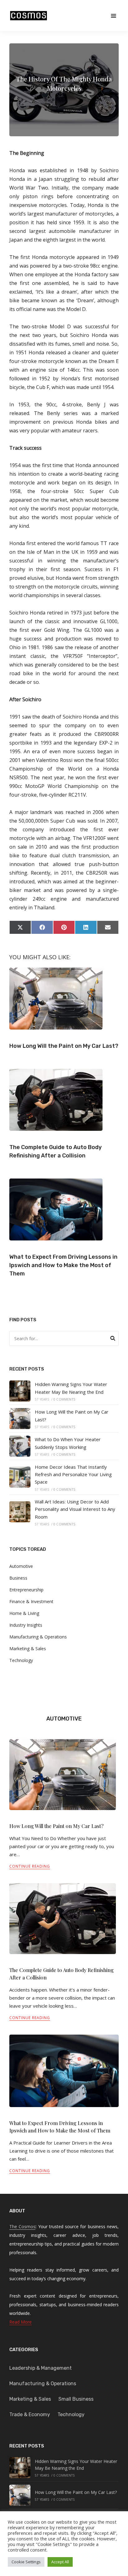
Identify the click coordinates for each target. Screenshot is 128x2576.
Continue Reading (30, 1866)
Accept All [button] (60, 2562)
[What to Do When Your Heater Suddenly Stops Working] (20, 1446)
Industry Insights (26, 1625)
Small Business (76, 2399)
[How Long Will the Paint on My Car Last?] (20, 1419)
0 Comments (64, 1399)
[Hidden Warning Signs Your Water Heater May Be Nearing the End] (20, 1391)
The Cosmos (22, 2226)
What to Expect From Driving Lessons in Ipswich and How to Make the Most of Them (63, 1265)
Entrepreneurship (26, 1590)
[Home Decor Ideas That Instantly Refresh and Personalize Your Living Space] (20, 1477)
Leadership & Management (41, 2368)
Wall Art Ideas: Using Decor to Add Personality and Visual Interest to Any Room (75, 1509)
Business (18, 1578)
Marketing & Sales (28, 1649)
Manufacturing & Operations (38, 1637)
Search (113, 1339)
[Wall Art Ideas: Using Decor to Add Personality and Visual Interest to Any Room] (20, 1512)
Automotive (21, 1566)
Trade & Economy (30, 2414)
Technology (21, 1660)
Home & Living (24, 1613)
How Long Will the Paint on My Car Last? (64, 1046)
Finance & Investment (31, 1601)
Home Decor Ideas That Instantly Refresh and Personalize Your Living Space (73, 1474)
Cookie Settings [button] (26, 2562)
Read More (21, 2322)
